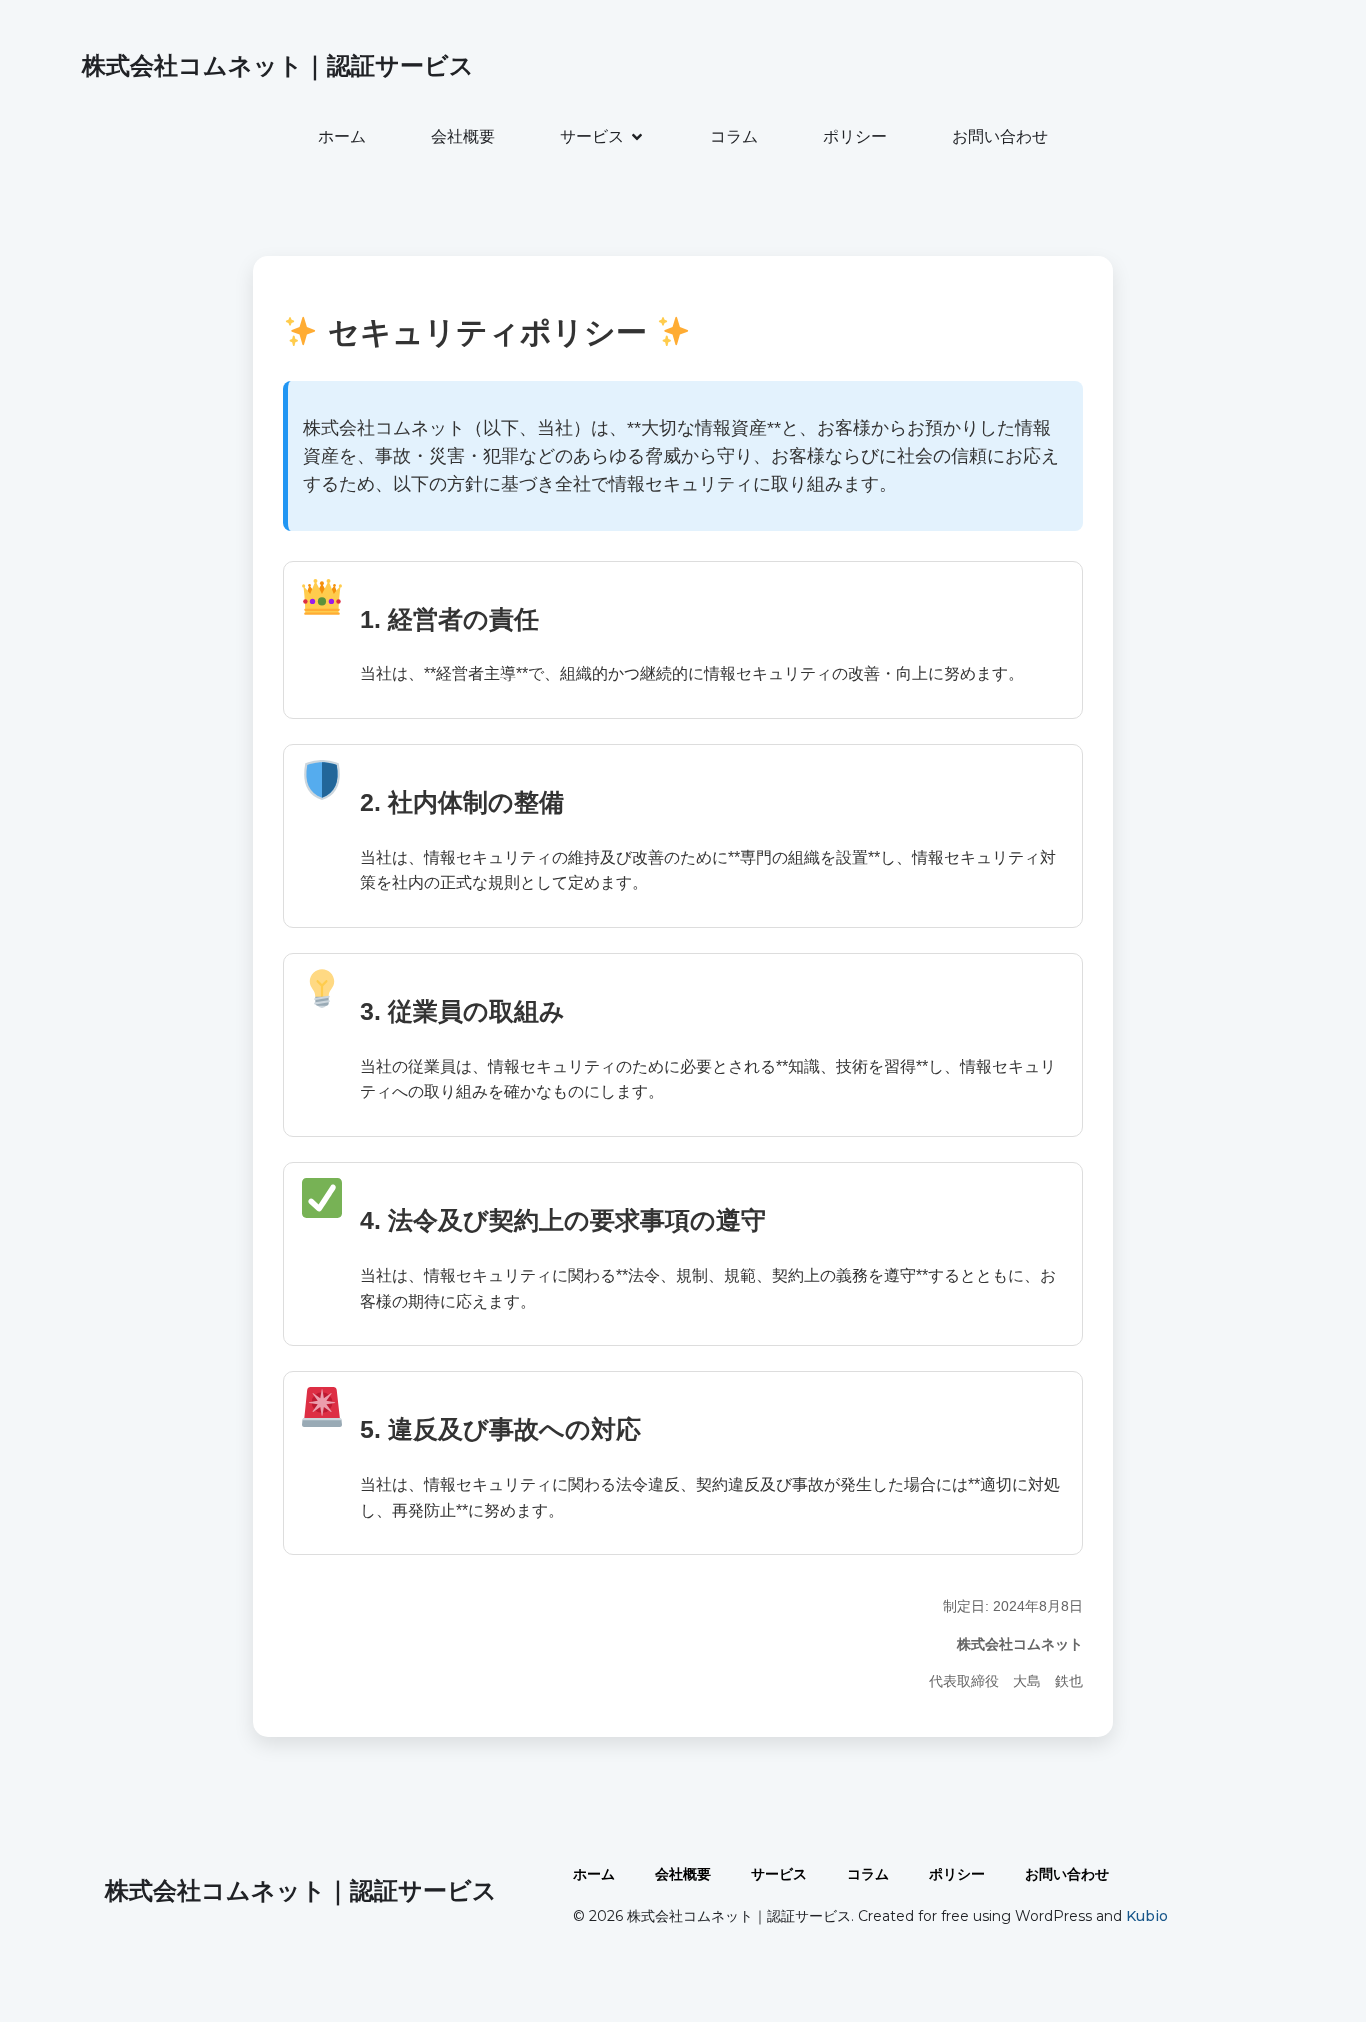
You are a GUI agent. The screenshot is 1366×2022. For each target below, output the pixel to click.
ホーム (342, 136)
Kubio (1147, 1916)
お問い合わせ (1000, 136)
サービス (779, 1874)
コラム (734, 136)
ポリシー (855, 136)
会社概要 (463, 136)
